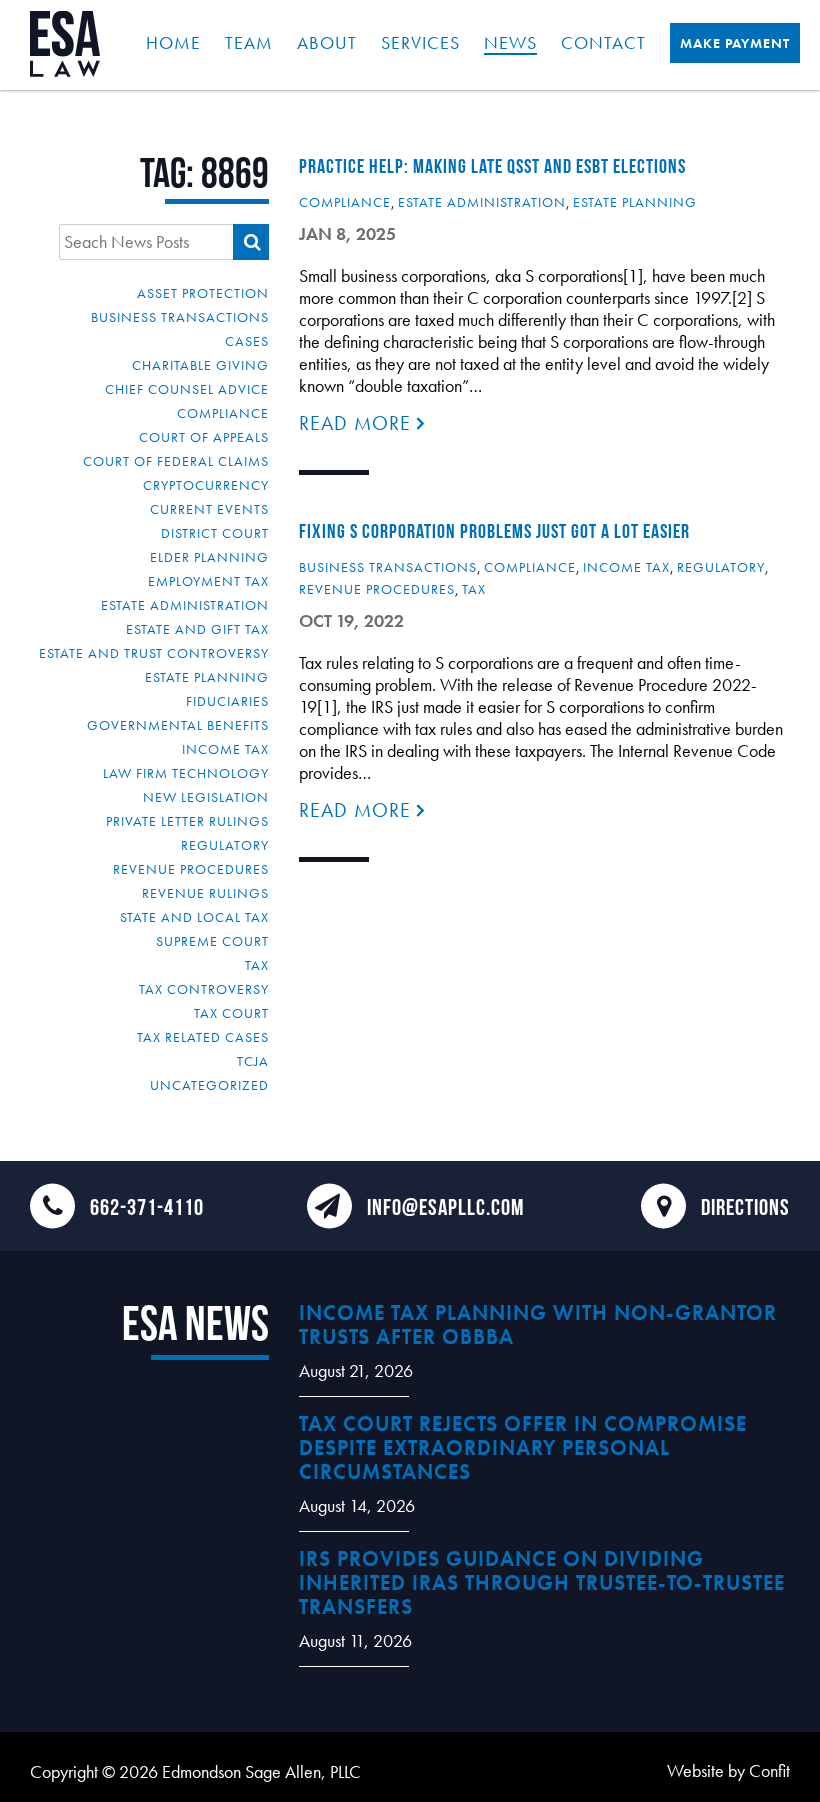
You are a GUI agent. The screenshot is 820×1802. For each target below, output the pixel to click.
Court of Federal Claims (176, 461)
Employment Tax (208, 581)
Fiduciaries (227, 701)
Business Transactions (180, 317)
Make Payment (735, 43)
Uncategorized (209, 1085)
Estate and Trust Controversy (154, 653)
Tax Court (231, 1013)
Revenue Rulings (205, 893)
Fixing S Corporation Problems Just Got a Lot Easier (494, 531)
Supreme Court (212, 941)
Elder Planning (209, 557)
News (510, 42)
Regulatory (225, 845)
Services (420, 42)
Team (249, 42)
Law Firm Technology (186, 773)
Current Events (209, 509)
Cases (247, 341)
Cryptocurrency (206, 485)
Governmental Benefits (178, 725)
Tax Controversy (204, 989)
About (327, 42)
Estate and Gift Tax (197, 629)
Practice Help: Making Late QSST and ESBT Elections (492, 166)
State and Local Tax (194, 917)
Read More (358, 423)
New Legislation (206, 797)
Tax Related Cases (203, 1037)
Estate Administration (185, 605)
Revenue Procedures (191, 869)
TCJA (253, 1061)
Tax (257, 965)
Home (173, 42)
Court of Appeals (204, 437)
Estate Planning (207, 677)
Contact (603, 42)
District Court (215, 533)
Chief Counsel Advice (187, 389)
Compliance (223, 413)
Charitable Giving (200, 365)
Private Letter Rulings (187, 821)
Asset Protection (203, 293)
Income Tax (225, 749)
